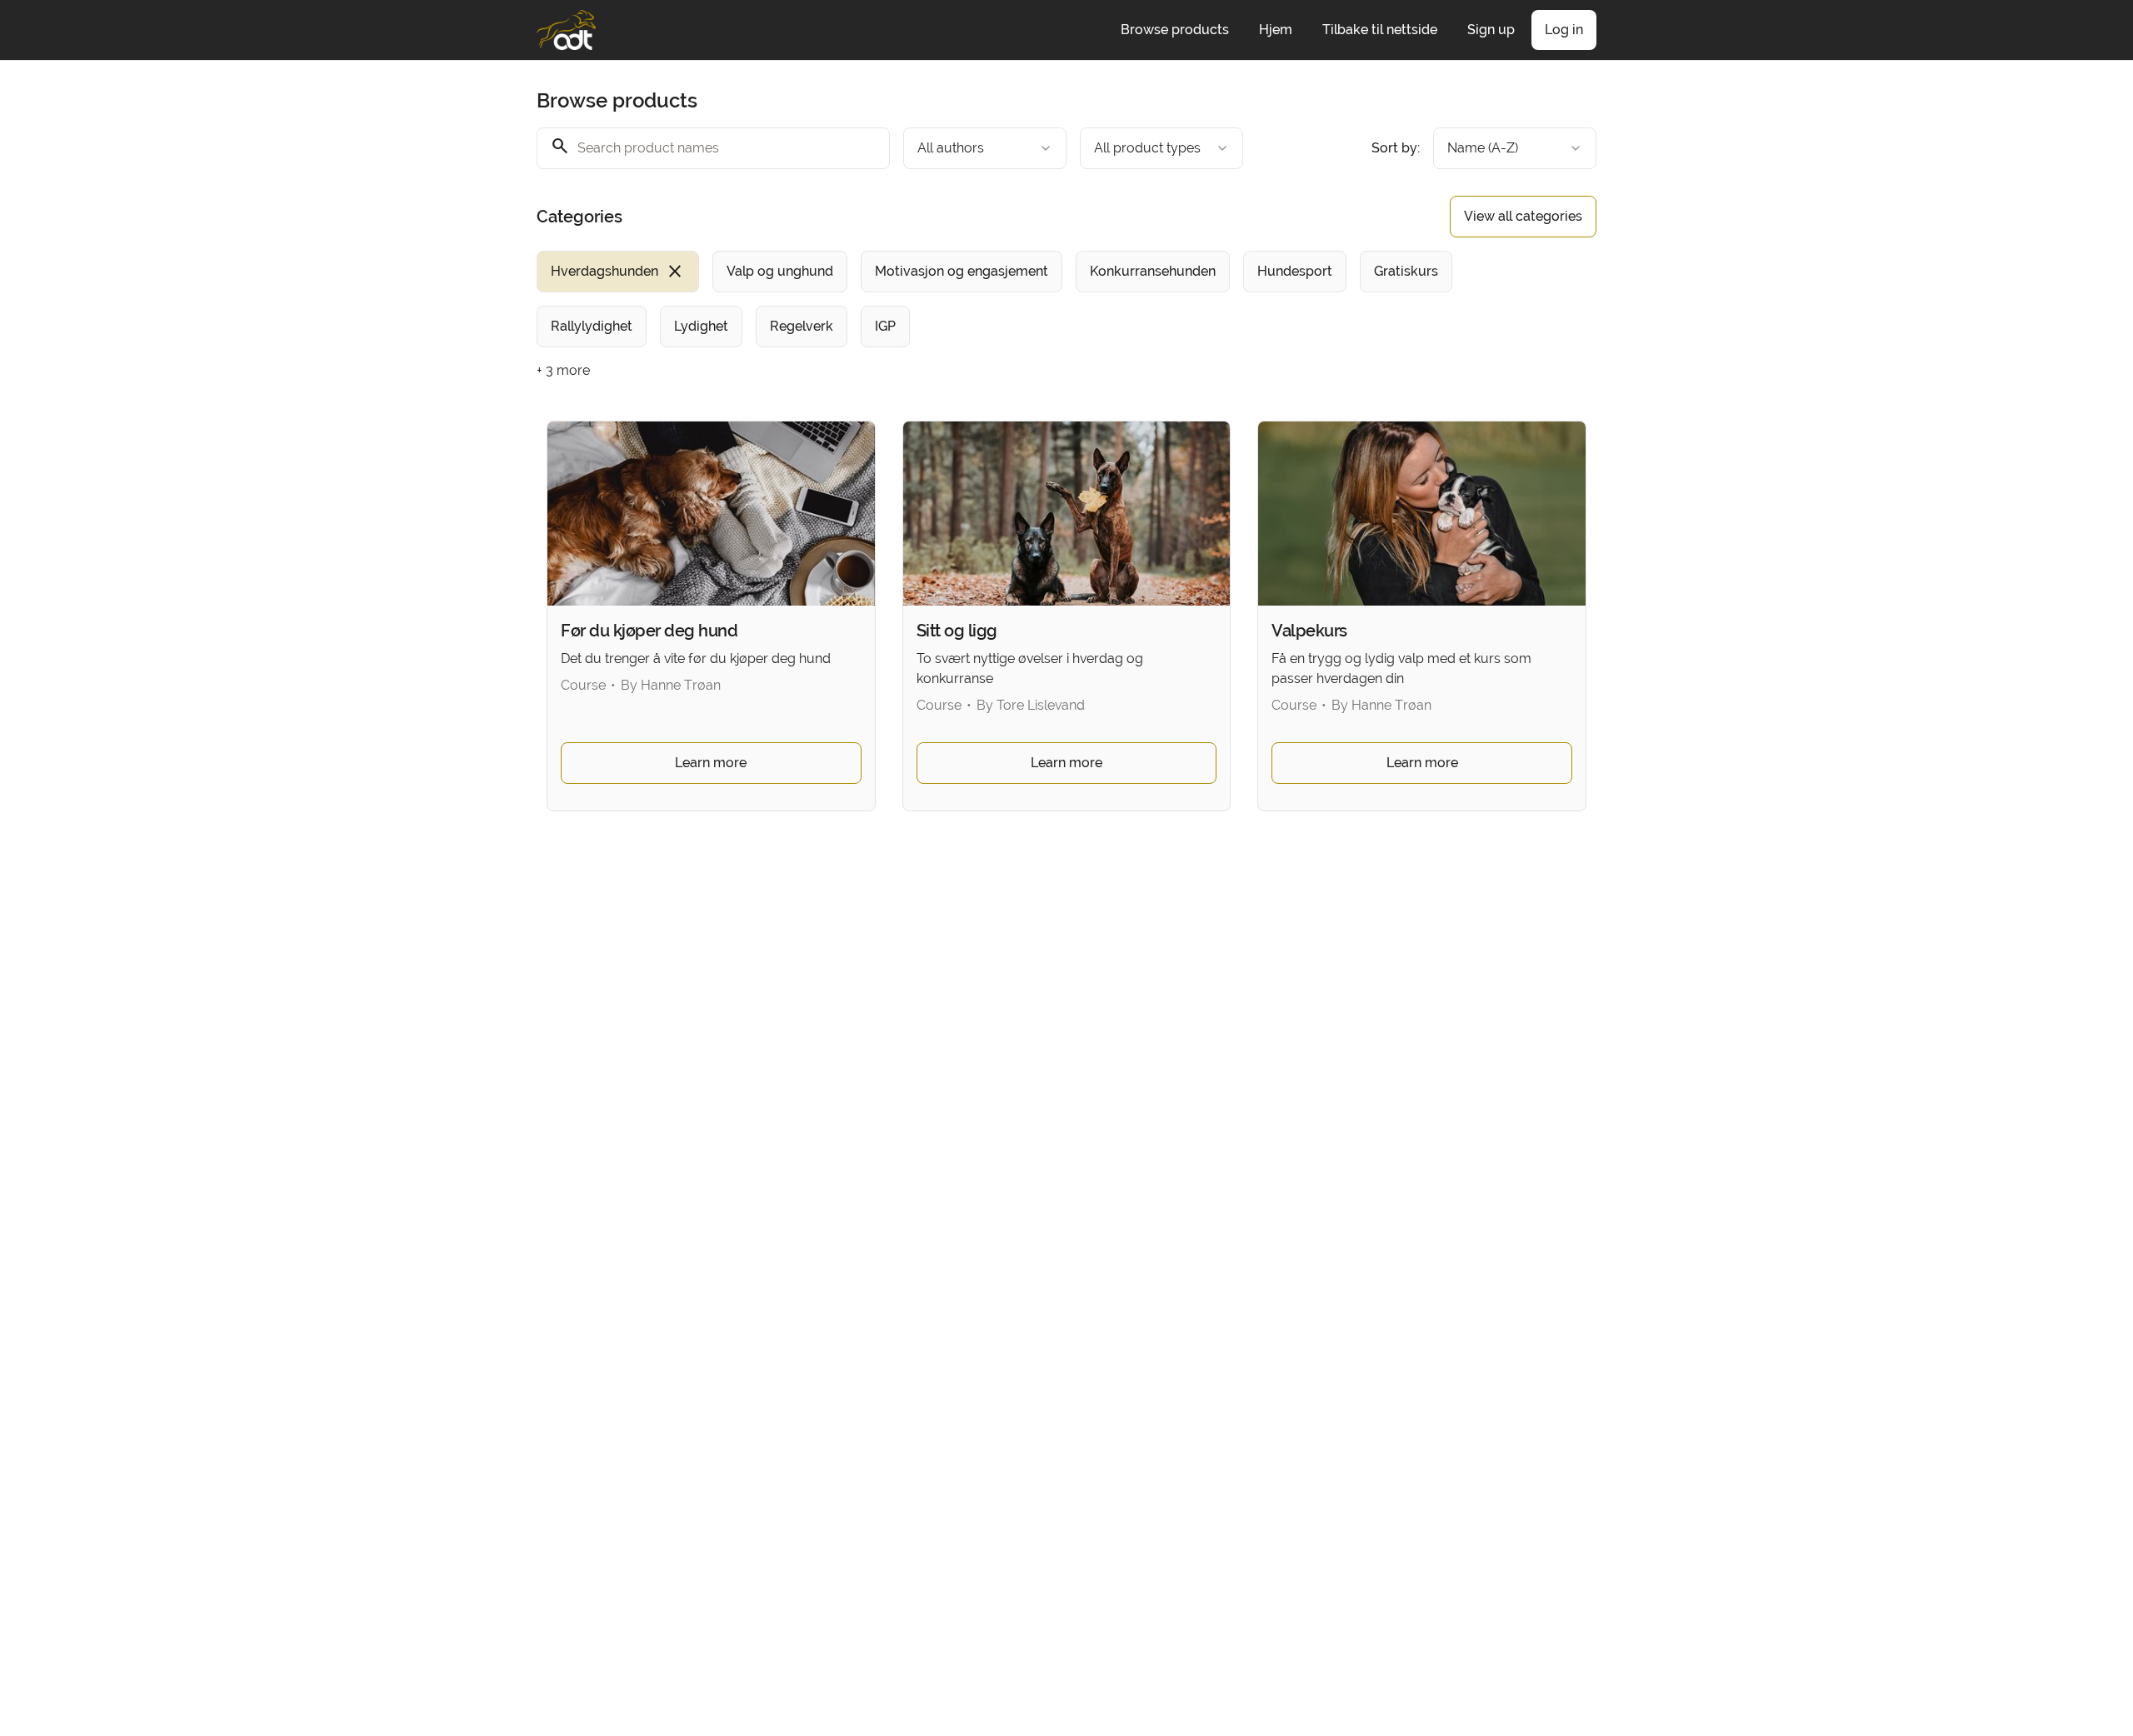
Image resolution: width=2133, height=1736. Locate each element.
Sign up (1491, 30)
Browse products (1175, 30)
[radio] (618, 272)
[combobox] (985, 148)
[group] (998, 299)
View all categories (1523, 216)
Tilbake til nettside (1380, 30)
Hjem (1276, 30)
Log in (1564, 30)
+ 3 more (563, 370)
